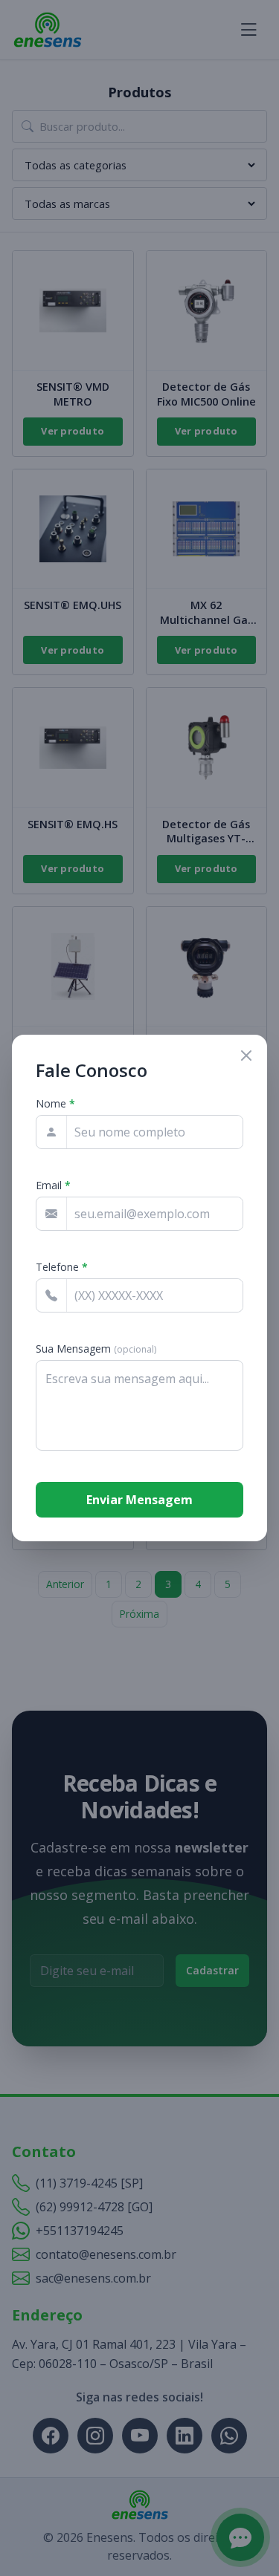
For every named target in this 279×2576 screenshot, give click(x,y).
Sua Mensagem (96, 1349)
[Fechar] (246, 1056)
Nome (55, 1103)
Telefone (62, 1267)
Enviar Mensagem (139, 1500)
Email (53, 1185)
